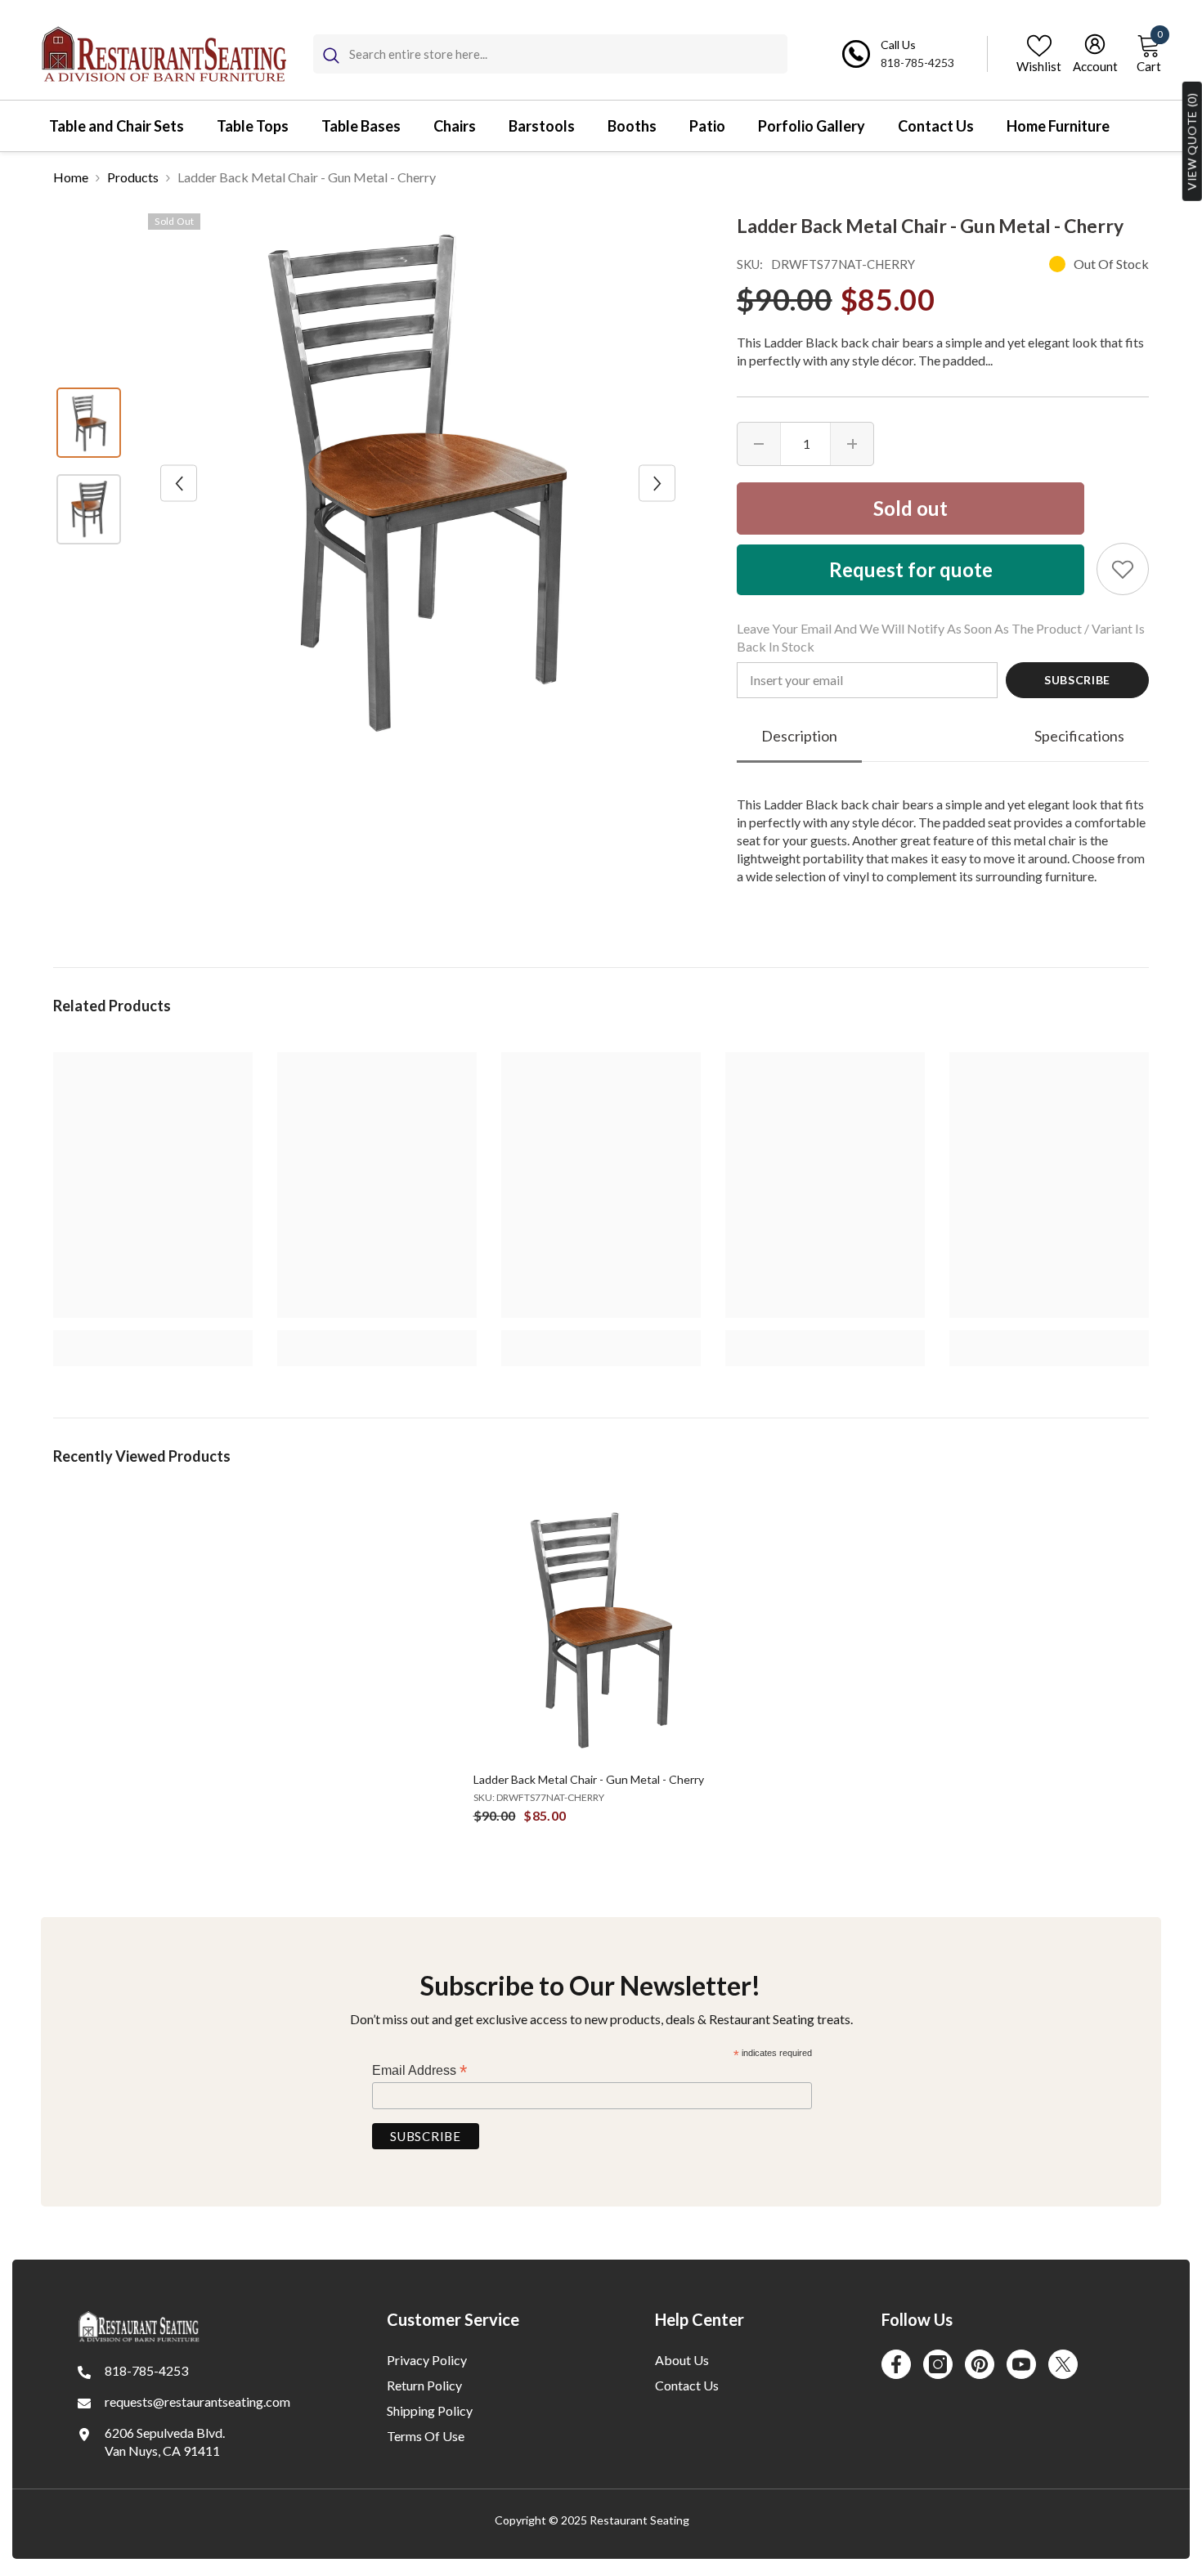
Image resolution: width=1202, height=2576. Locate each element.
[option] (418, 483)
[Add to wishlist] (1123, 569)
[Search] (550, 54)
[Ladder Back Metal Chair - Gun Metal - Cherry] (601, 1631)
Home (71, 177)
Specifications (1079, 736)
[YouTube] (1021, 2364)
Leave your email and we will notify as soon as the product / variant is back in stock (941, 637)
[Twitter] (1063, 2364)
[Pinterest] (980, 2364)
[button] (179, 484)
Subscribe (1077, 680)
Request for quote (911, 569)
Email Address (419, 2070)
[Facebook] (896, 2364)
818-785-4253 (917, 63)
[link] (153, 1339)
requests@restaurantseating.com (197, 2401)
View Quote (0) (1192, 141)
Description (799, 736)
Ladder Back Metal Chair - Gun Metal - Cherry (589, 1779)
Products (133, 177)
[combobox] (568, 54)
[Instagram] (938, 2364)
